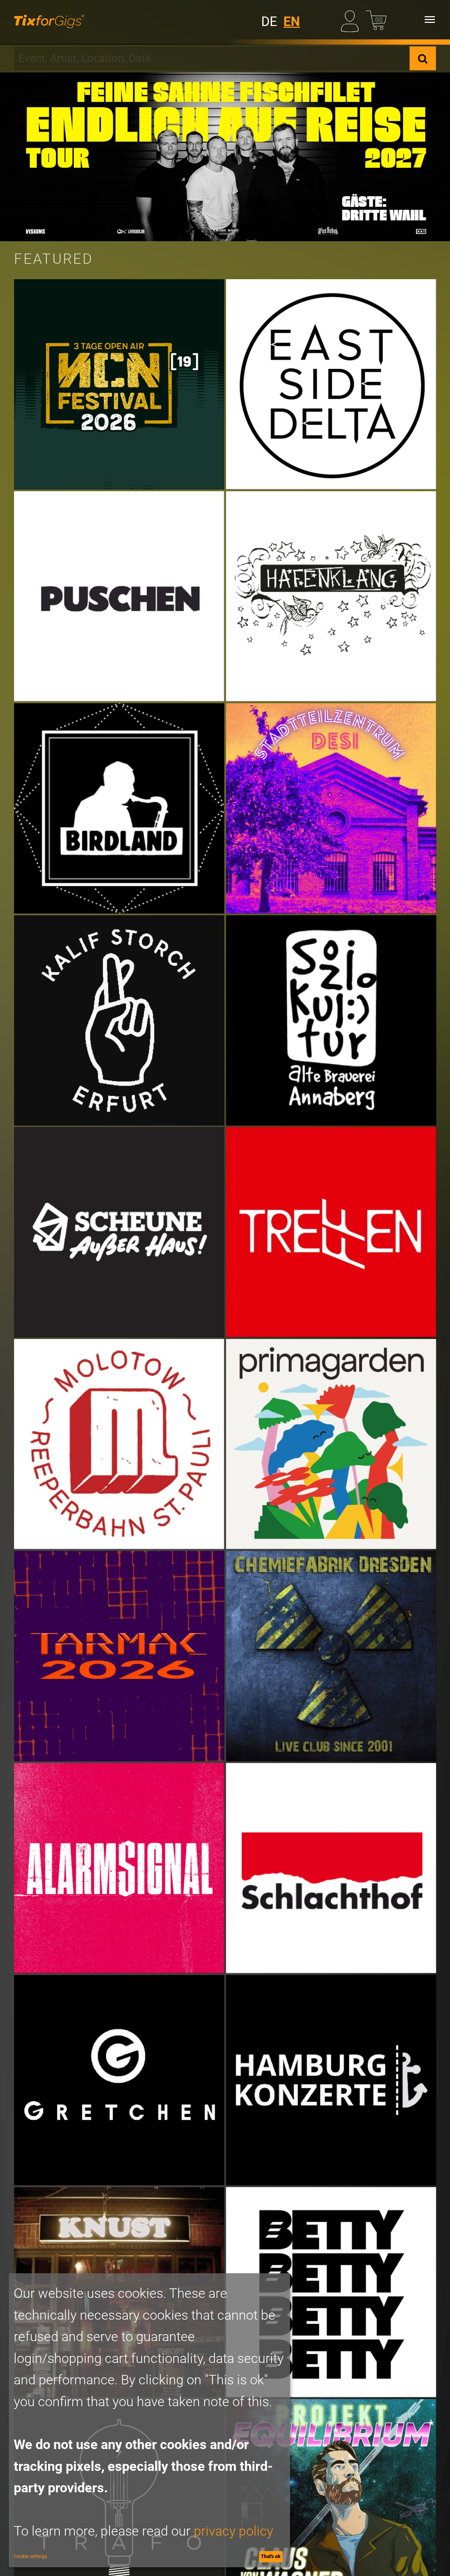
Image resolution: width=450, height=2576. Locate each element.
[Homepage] (49, 20)
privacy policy (233, 2531)
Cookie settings (30, 2556)
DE (269, 22)
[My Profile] (351, 20)
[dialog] (149, 2420)
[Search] (423, 58)
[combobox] (212, 58)
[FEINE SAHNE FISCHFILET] (225, 157)
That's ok (271, 2556)
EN (292, 22)
